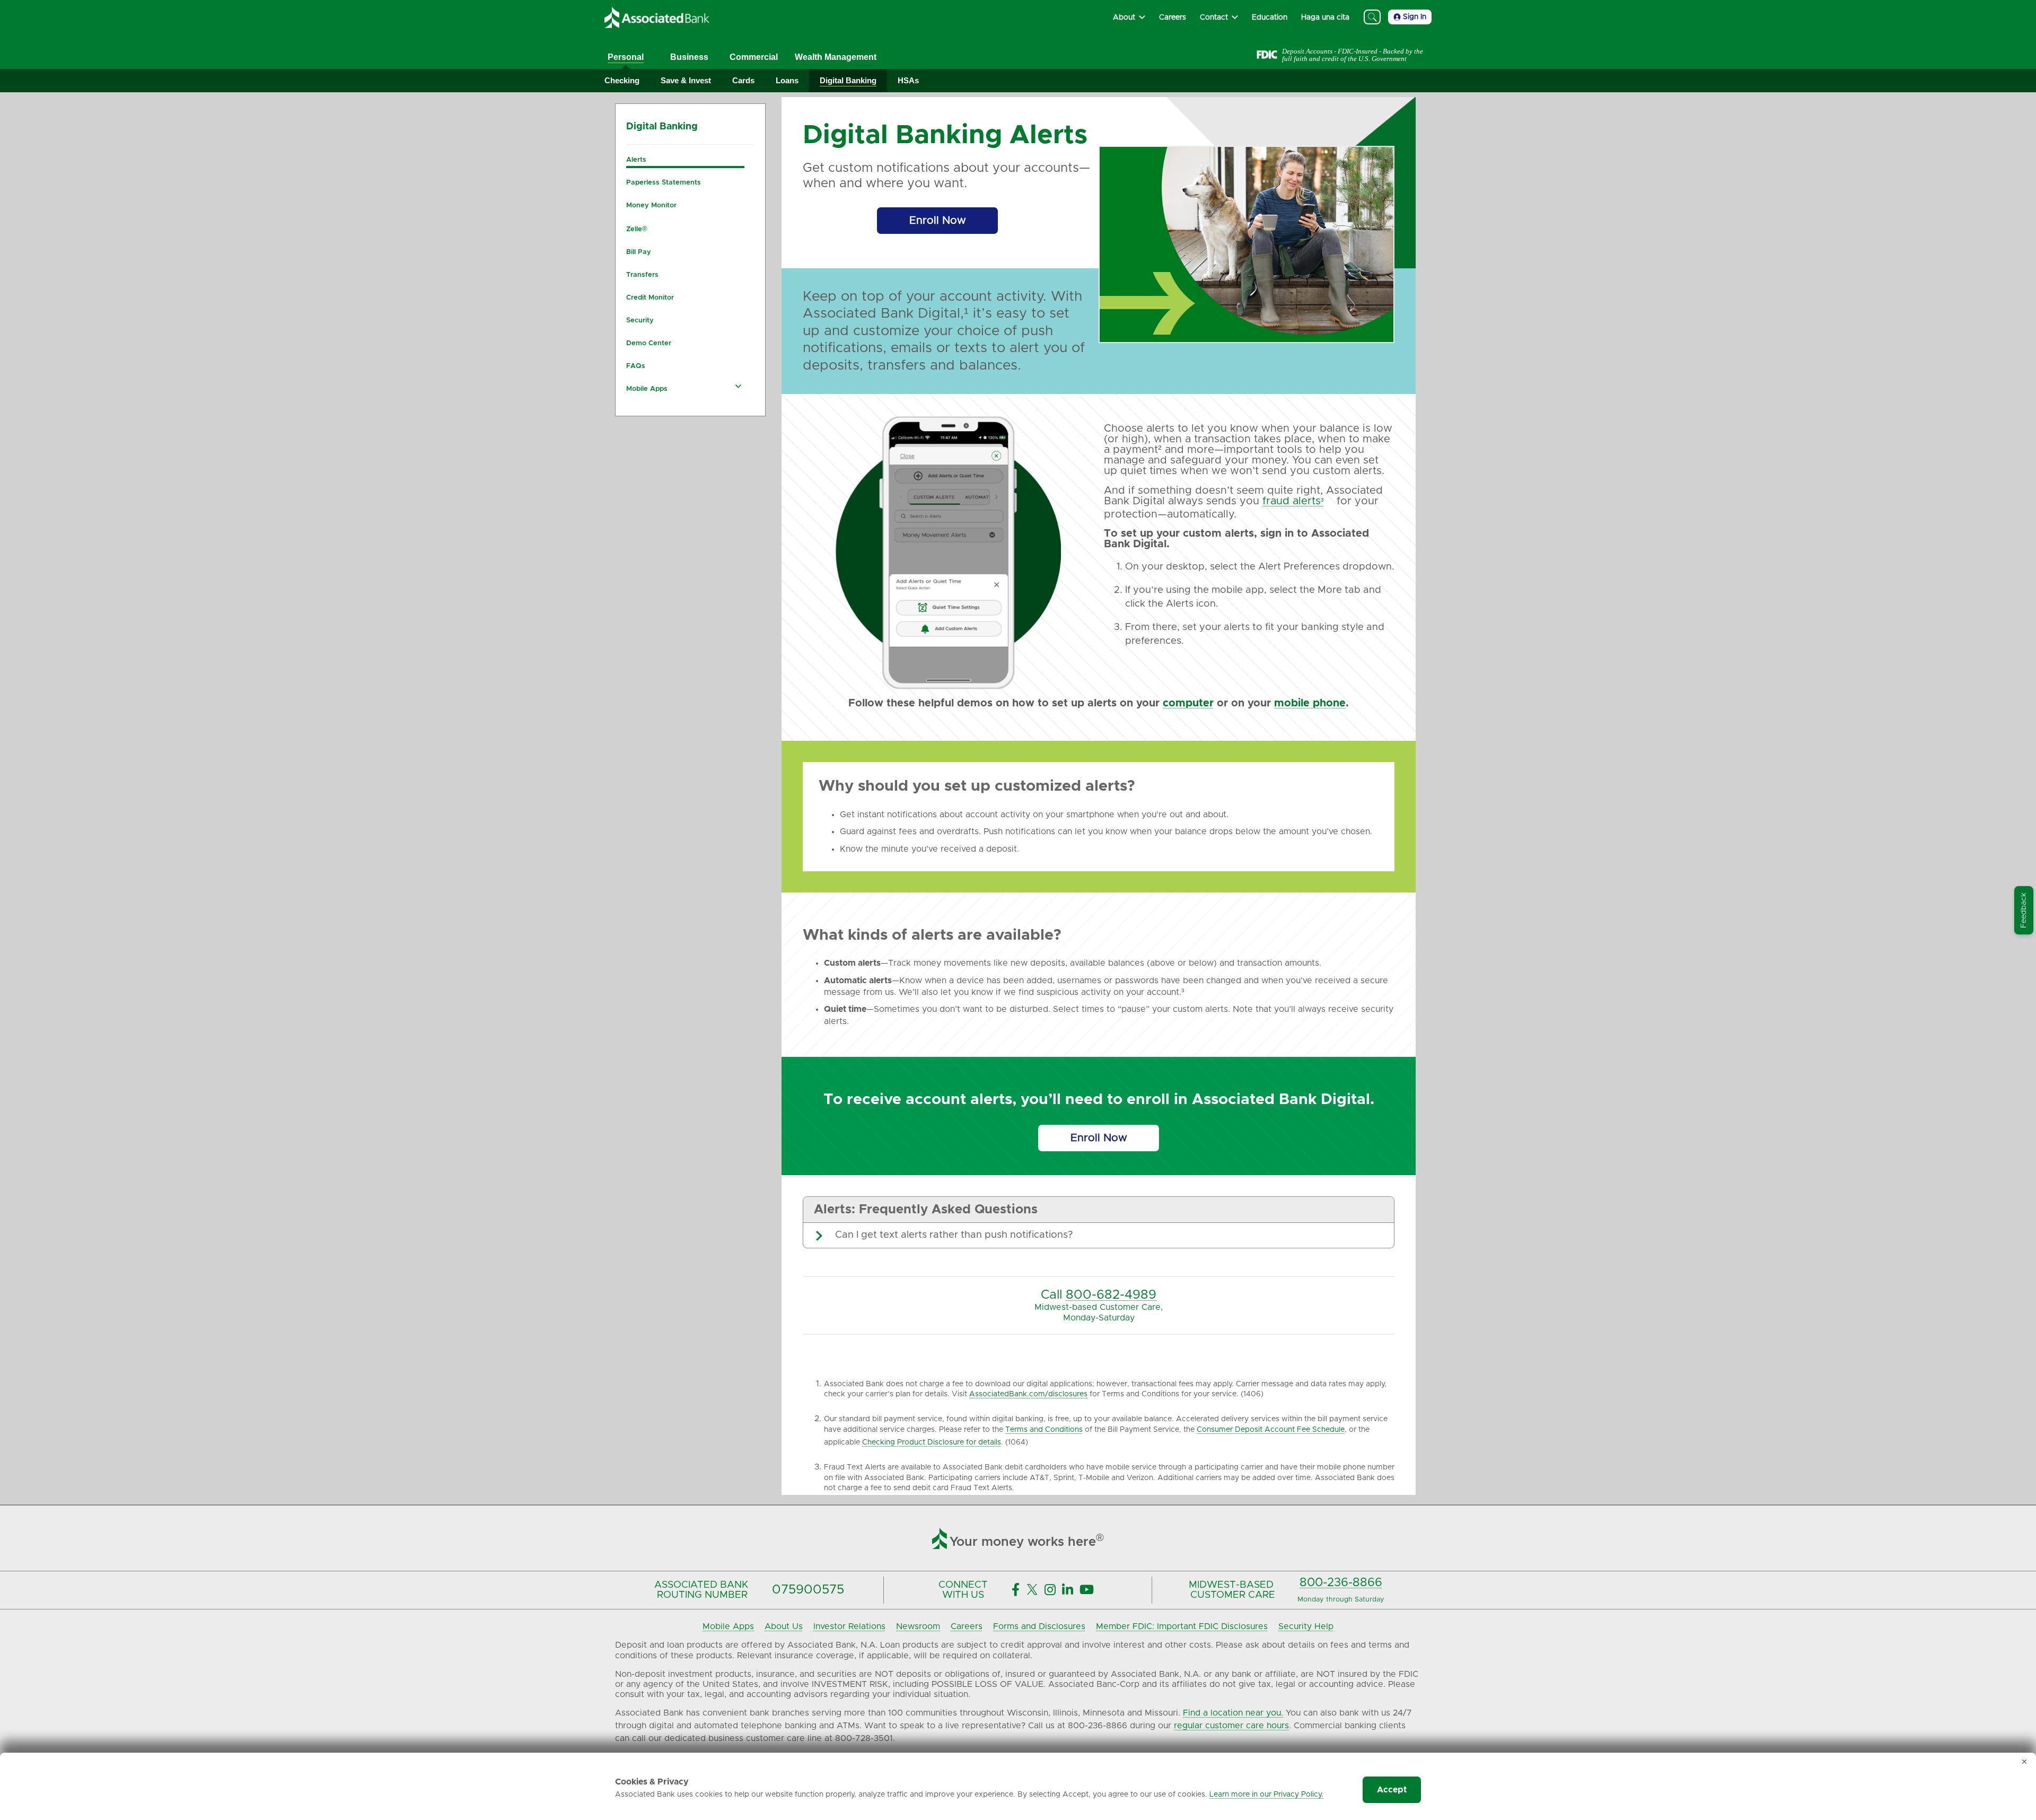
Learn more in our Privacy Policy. (1266, 1795)
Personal (626, 57)
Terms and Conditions (1044, 1430)
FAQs (636, 366)
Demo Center (649, 343)
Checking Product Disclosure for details (932, 1442)
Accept (1392, 1790)
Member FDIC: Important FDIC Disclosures (1182, 1626)
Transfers (642, 275)
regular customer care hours (1231, 1726)
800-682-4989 (1111, 1295)
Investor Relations (849, 1626)
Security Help (1306, 1626)
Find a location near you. (1233, 1713)
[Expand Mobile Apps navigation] (739, 386)
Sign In (1415, 17)
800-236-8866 (1341, 1583)
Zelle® (637, 229)
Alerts (636, 160)
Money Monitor (651, 205)
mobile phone (1310, 703)
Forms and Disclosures (1039, 1626)
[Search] (1372, 17)
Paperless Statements (664, 183)
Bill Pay (639, 252)
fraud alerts (1292, 501)
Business (689, 57)
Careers (967, 1626)
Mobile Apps (647, 389)
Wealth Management (836, 57)
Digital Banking (662, 127)
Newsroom (918, 1626)
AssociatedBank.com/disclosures (1028, 1394)
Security (640, 321)
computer (1188, 703)
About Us (784, 1626)
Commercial (754, 57)
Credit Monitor (650, 298)
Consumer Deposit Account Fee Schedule (1271, 1430)
